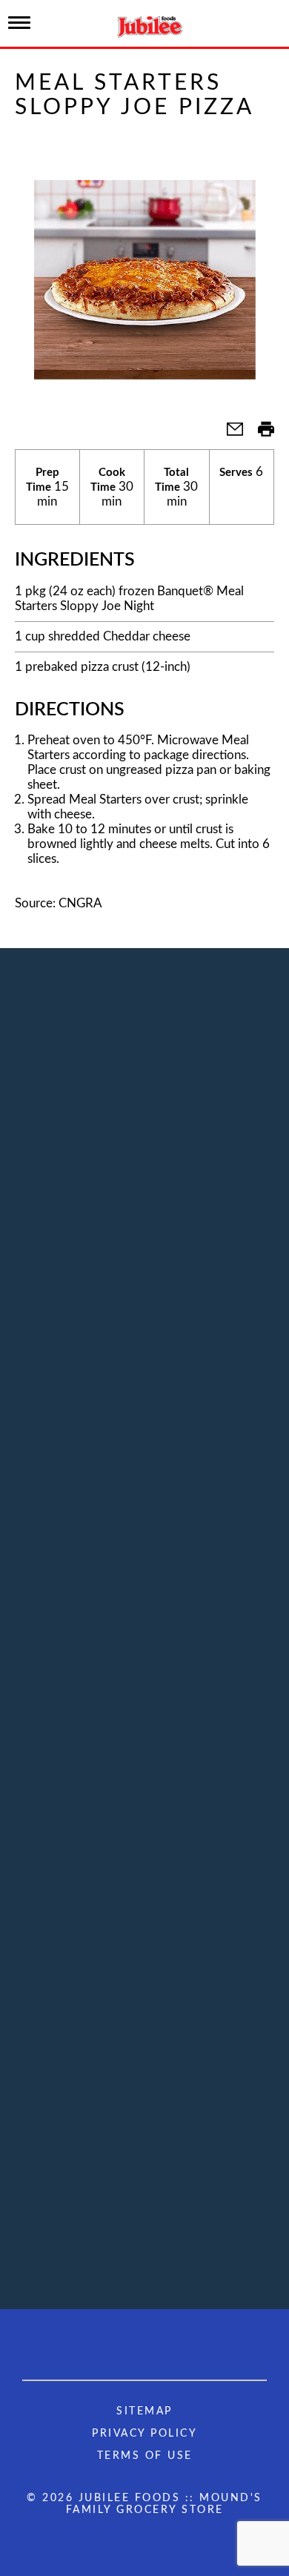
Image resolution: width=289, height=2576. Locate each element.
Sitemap (144, 2411)
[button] (229, 434)
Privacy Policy (144, 2434)
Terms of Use (145, 2456)
